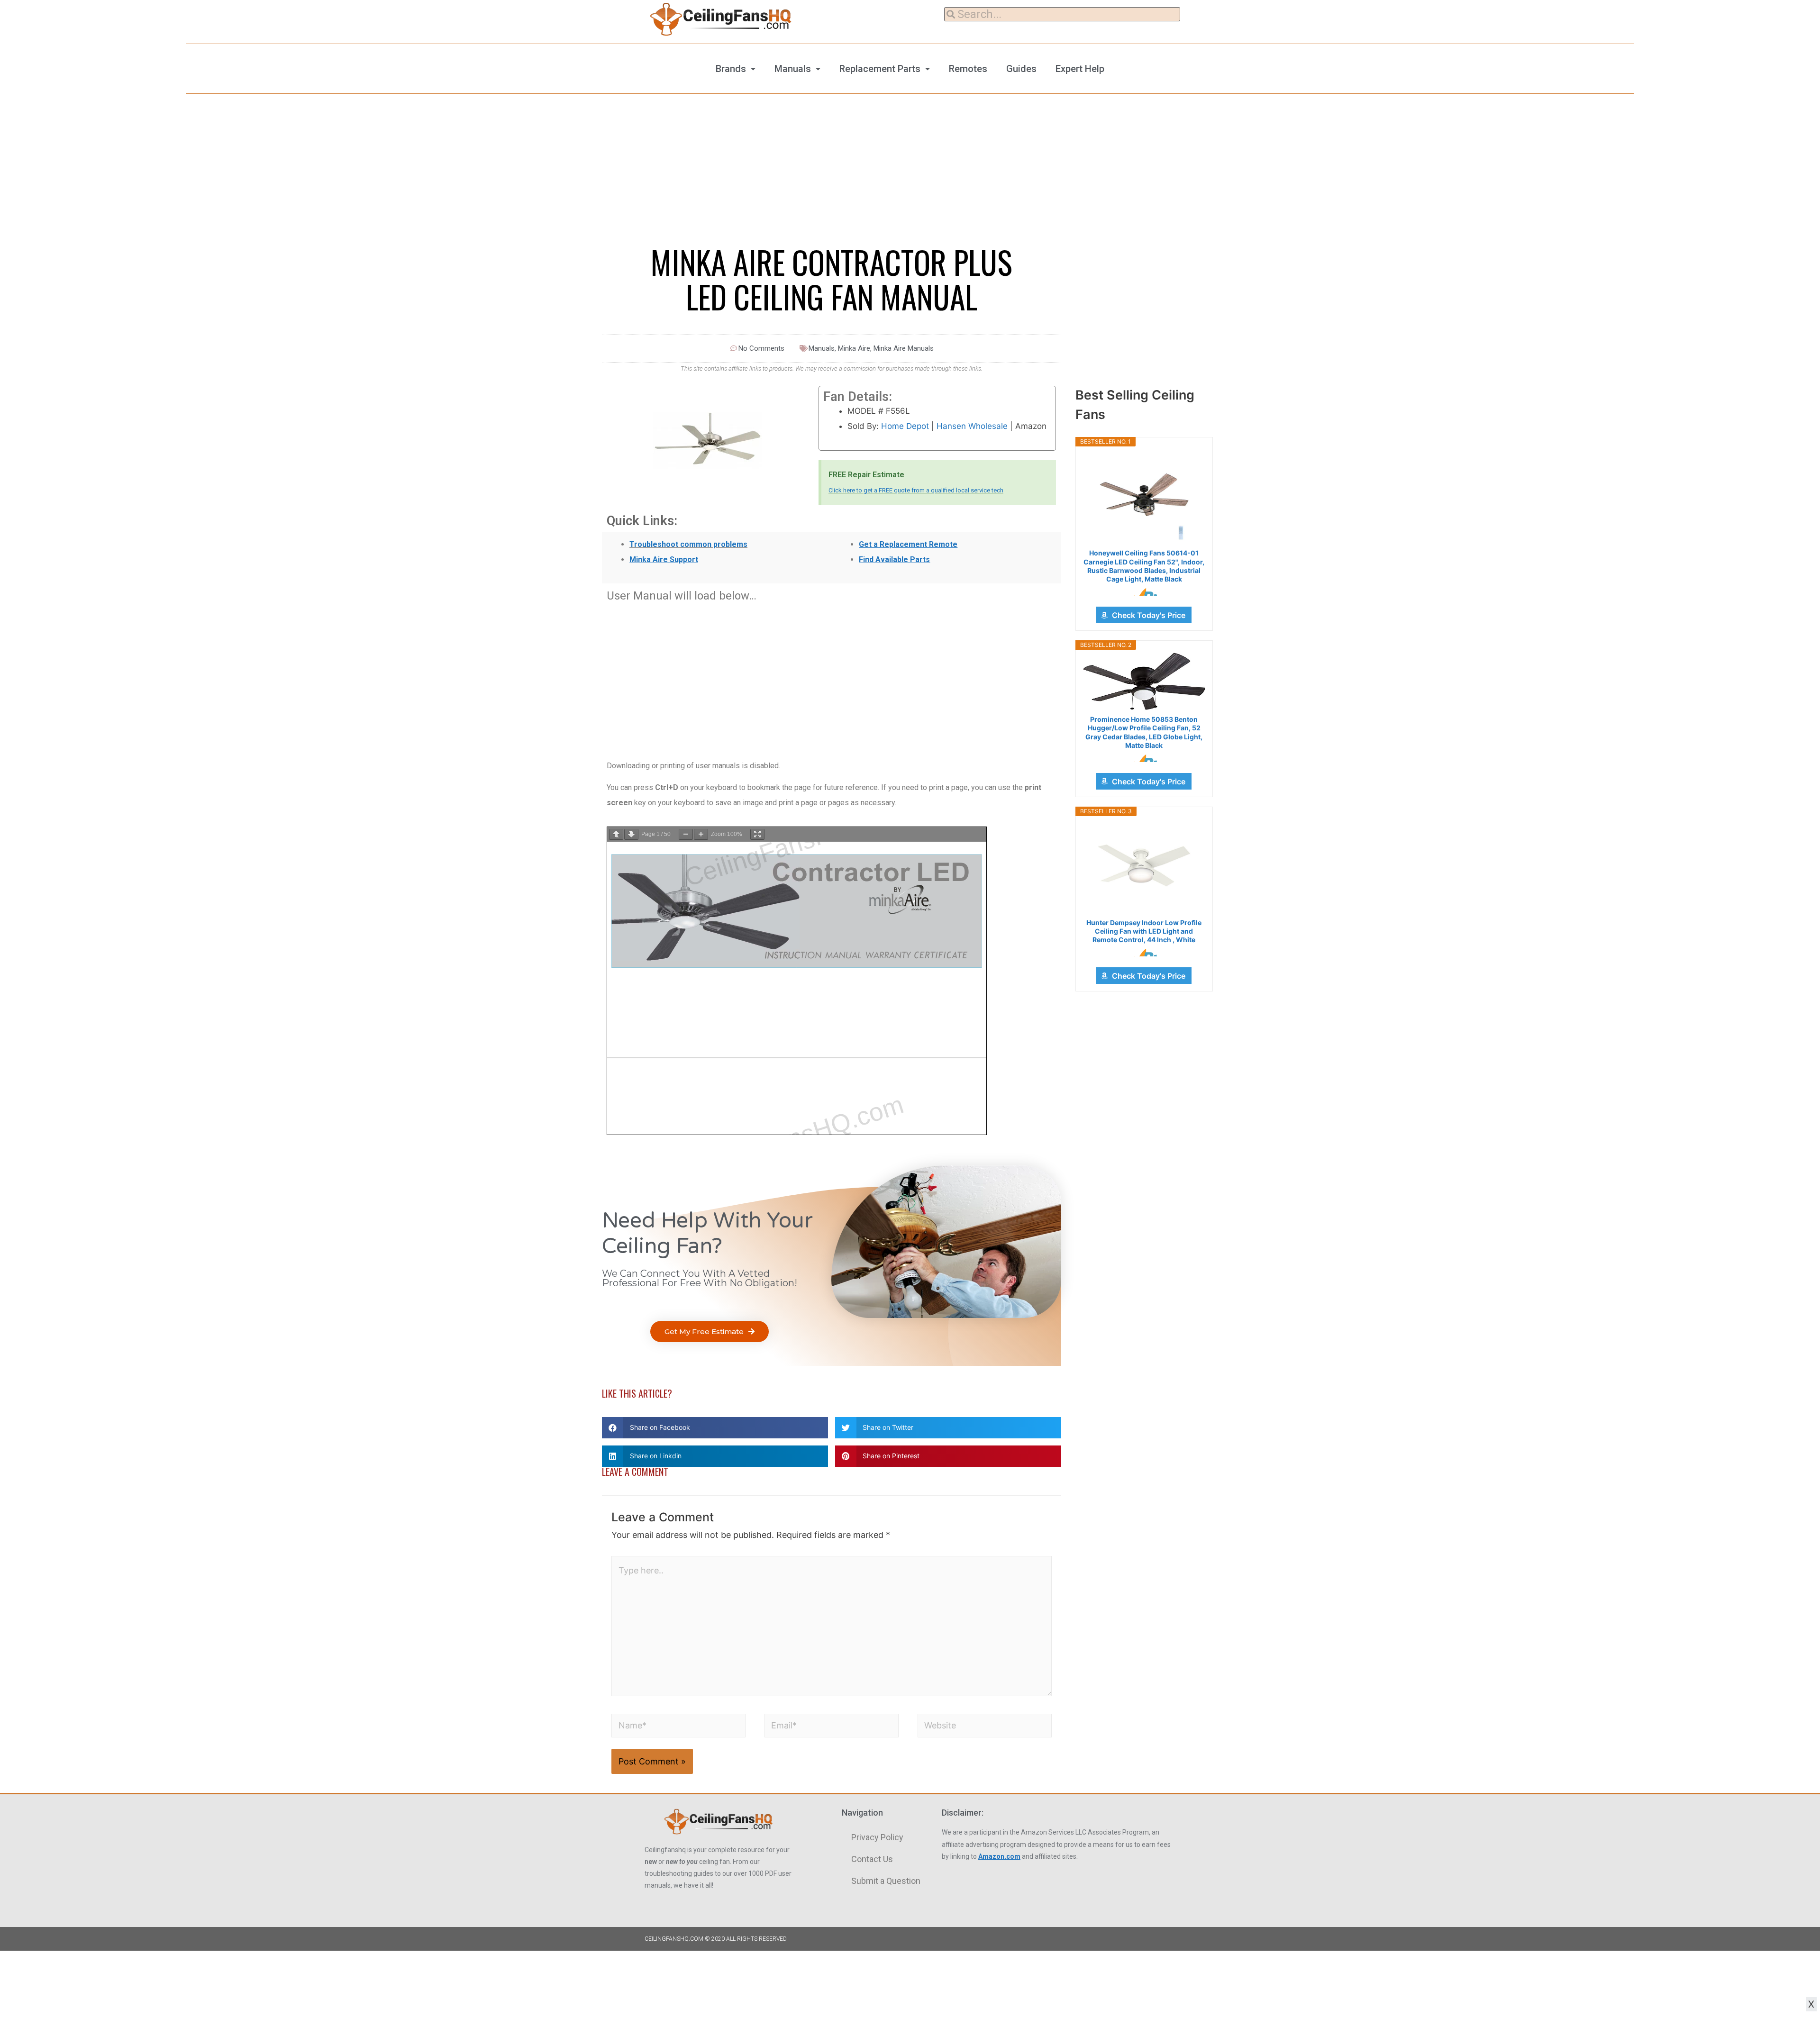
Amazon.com (999, 1856)
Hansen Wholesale (972, 426)
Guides (1021, 69)
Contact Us (872, 1859)
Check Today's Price (1149, 615)
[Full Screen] (757, 834)
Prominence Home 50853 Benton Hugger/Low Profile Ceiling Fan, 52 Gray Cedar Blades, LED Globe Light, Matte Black (1144, 732)
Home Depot (905, 426)
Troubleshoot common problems (688, 544)
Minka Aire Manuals (904, 348)
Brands (731, 69)
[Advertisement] (832, 676)
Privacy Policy (877, 1837)
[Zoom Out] (686, 834)
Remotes (968, 69)
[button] (710, 1332)
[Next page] (631, 834)
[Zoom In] (701, 834)
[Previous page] (616, 834)
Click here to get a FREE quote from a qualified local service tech (916, 490)
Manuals (793, 69)
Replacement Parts (880, 69)
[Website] (985, 1727)
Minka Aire (854, 348)
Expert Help (1080, 69)
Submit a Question (886, 1881)
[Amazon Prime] (1144, 592)
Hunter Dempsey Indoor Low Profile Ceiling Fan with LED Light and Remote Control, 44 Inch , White (1144, 931)
